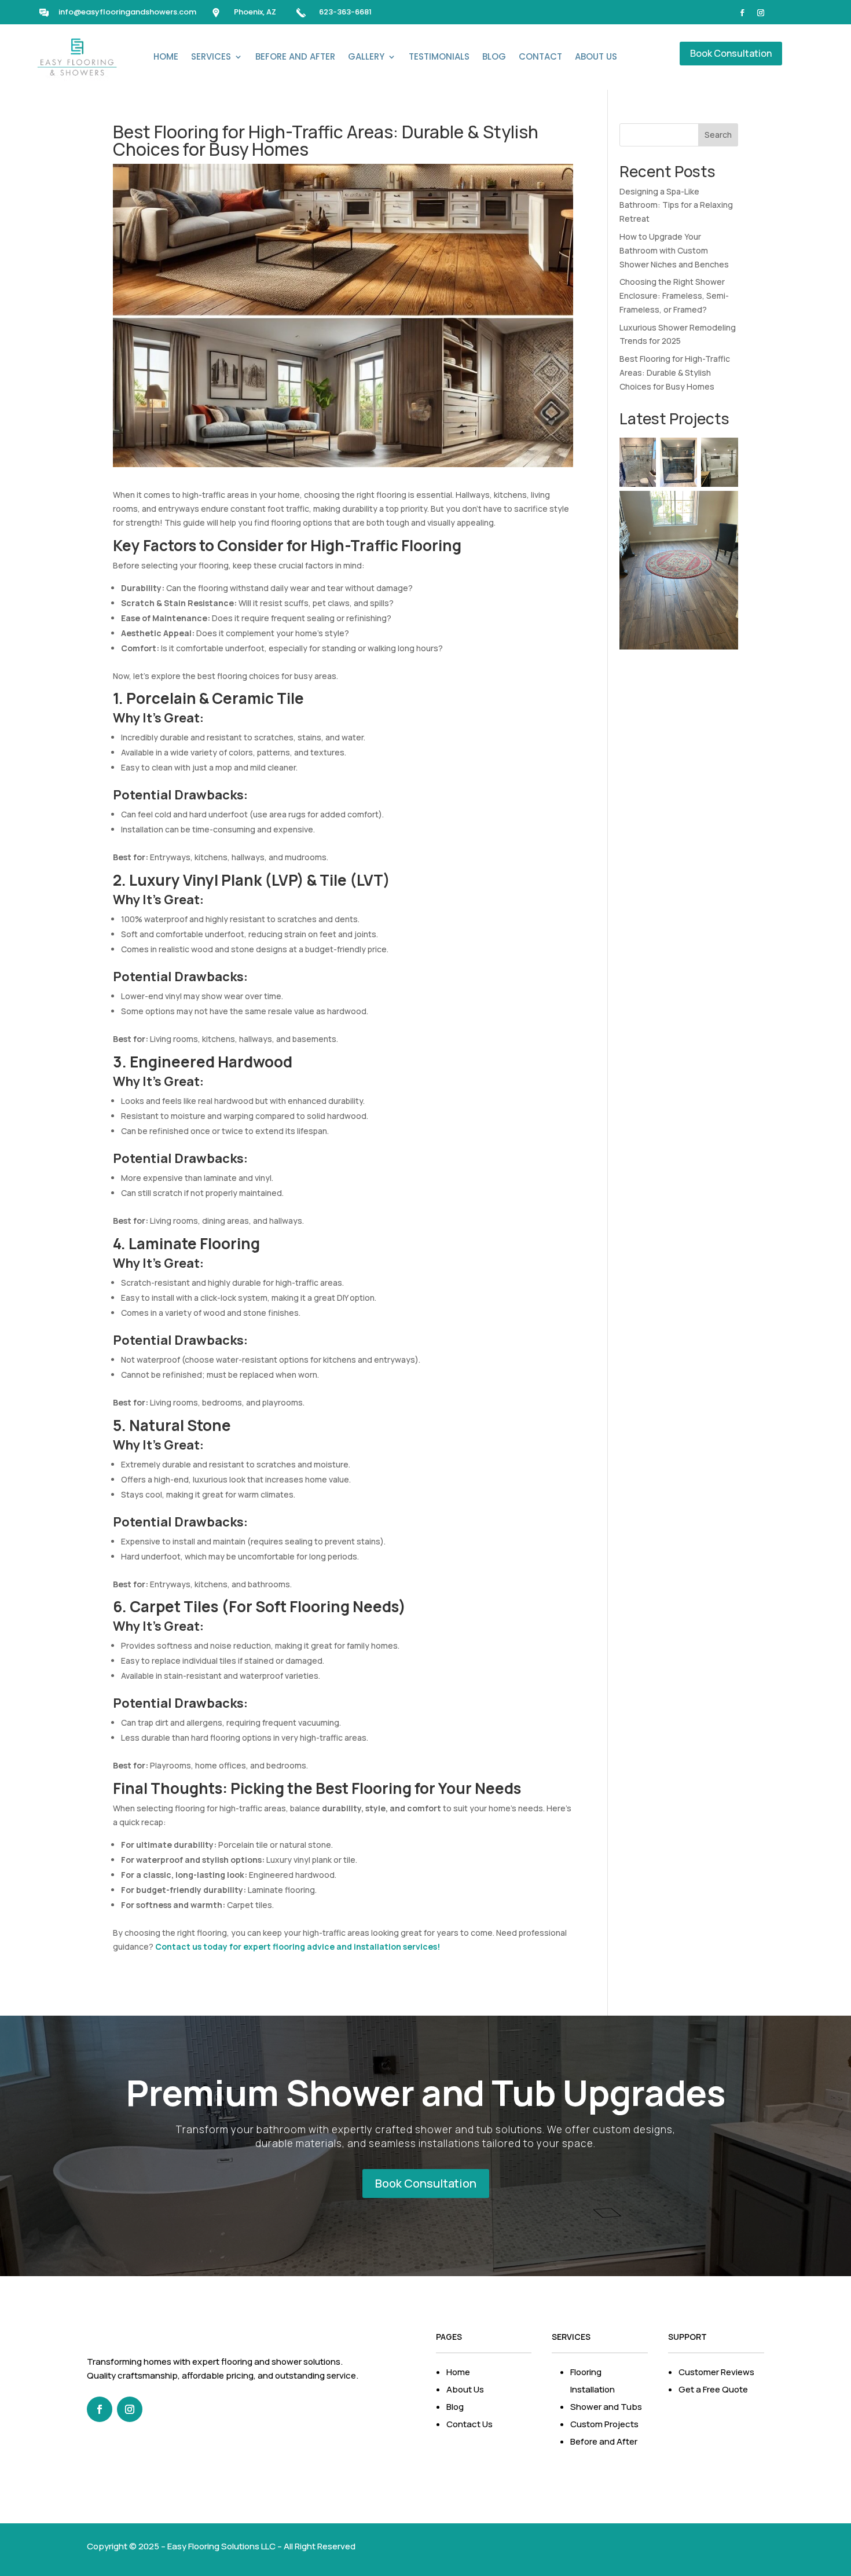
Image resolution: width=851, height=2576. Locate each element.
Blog (494, 56)
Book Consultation (731, 53)
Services (211, 56)
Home (166, 56)
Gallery (366, 56)
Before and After (295, 56)
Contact (540, 56)
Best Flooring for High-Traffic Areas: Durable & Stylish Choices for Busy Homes (675, 373)
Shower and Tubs (606, 2407)
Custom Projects (604, 2424)
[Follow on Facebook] (742, 13)
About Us (596, 56)
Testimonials (439, 56)
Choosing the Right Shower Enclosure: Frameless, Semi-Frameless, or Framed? (674, 296)
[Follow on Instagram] (761, 13)
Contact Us (469, 2424)
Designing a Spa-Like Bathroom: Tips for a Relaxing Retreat (676, 205)
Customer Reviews (716, 2372)
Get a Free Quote (713, 2389)
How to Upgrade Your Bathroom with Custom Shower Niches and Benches (674, 250)
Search (718, 135)
